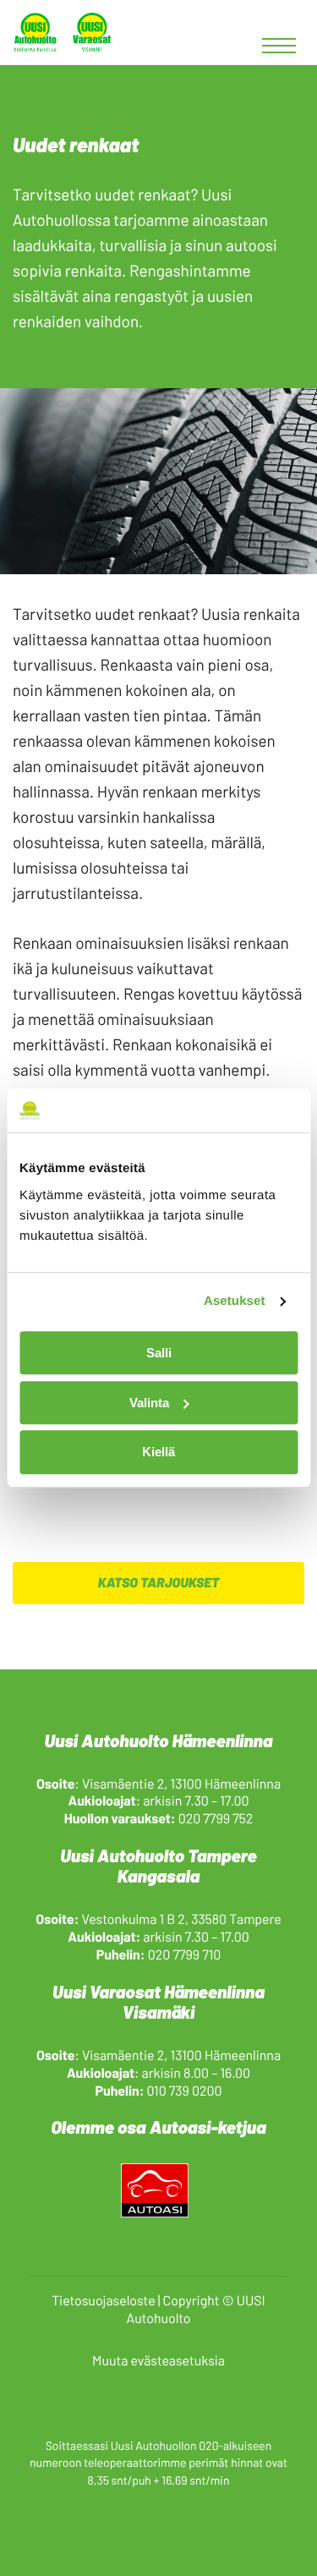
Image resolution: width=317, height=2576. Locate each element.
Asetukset (235, 1302)
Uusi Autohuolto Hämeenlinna (159, 1741)
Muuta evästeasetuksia (158, 2361)
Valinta (149, 1403)
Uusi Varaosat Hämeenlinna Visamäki (158, 2002)
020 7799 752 (216, 1819)
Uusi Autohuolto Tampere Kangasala (158, 1866)
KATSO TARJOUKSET (159, 1583)
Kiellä (158, 1452)
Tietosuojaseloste (103, 2301)
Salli (159, 1353)
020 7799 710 (185, 1955)
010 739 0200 (185, 2091)
